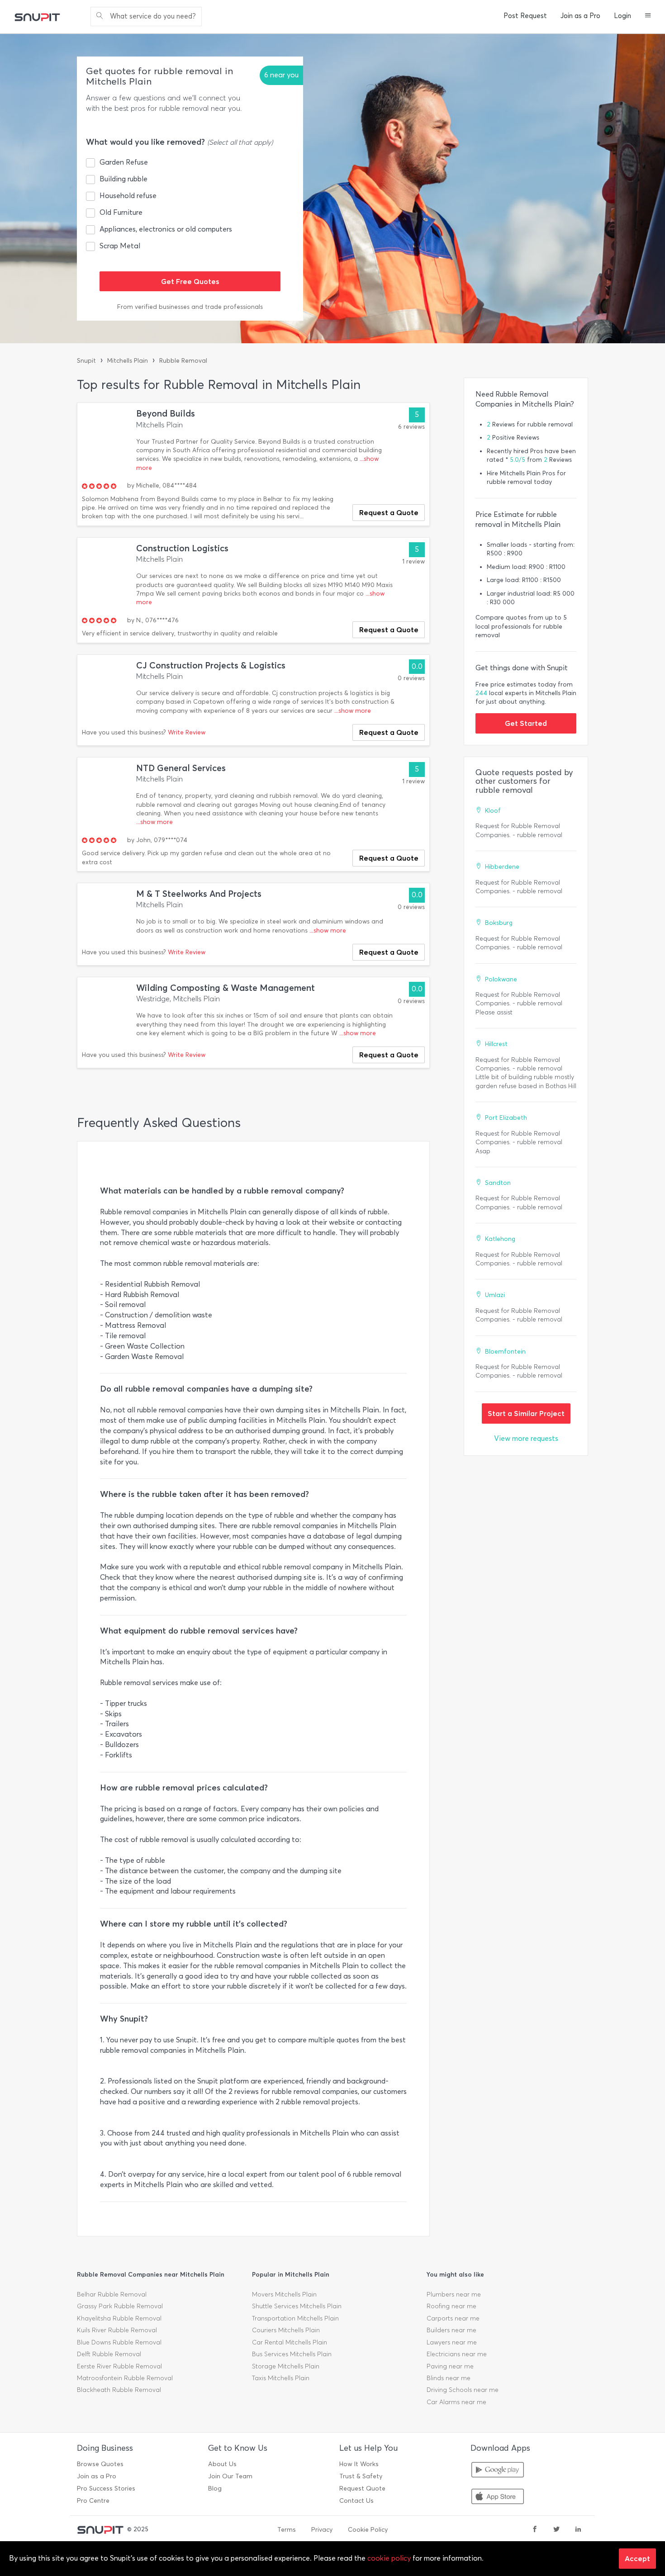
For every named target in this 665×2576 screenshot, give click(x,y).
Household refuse (128, 196)
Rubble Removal (183, 361)
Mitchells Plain (128, 361)
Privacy (322, 2530)
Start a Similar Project (526, 1413)
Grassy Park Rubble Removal (120, 2306)
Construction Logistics (182, 548)
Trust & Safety (361, 2476)
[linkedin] (578, 2530)
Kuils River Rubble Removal (117, 2330)
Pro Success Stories (106, 2488)
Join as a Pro (580, 16)
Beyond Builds (166, 414)
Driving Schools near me (463, 2390)
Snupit (86, 361)
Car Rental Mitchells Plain (290, 2342)
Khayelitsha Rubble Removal (119, 2318)
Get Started (526, 723)
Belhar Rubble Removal (112, 2294)
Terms (287, 2530)
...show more (353, 711)
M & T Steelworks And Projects (199, 894)
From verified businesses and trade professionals (190, 307)
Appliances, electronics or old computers (166, 229)
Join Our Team (230, 2476)
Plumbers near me (454, 2294)
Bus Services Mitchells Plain (292, 2354)
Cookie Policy (368, 2530)
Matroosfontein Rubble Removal (125, 2378)
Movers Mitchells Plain (284, 2294)
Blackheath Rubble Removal (119, 2390)
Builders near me (451, 2330)
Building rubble (123, 179)
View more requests (526, 1438)
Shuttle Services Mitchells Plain (297, 2306)
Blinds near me (449, 2378)
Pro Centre (93, 2501)
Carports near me (453, 2318)
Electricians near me (457, 2354)
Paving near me (450, 2366)
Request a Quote (389, 512)
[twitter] (556, 2530)
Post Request (525, 16)
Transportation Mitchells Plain (295, 2318)
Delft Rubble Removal (109, 2354)
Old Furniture (121, 212)
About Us (222, 2464)
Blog (215, 2488)
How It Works (359, 2464)
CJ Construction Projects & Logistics (211, 665)
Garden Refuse (124, 162)
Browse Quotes (100, 2464)
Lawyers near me (452, 2342)
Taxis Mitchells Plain (281, 2378)
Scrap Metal (120, 246)
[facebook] (535, 2530)
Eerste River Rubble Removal (119, 2366)
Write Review (187, 732)
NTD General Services (181, 768)
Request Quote (362, 2488)
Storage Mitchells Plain (286, 2366)
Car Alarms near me (456, 2402)
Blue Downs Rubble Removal (119, 2342)
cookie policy (389, 2558)
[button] (648, 16)
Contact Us (356, 2501)
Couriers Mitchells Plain (286, 2330)
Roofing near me (451, 2306)
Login (622, 16)
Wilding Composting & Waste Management (226, 988)
